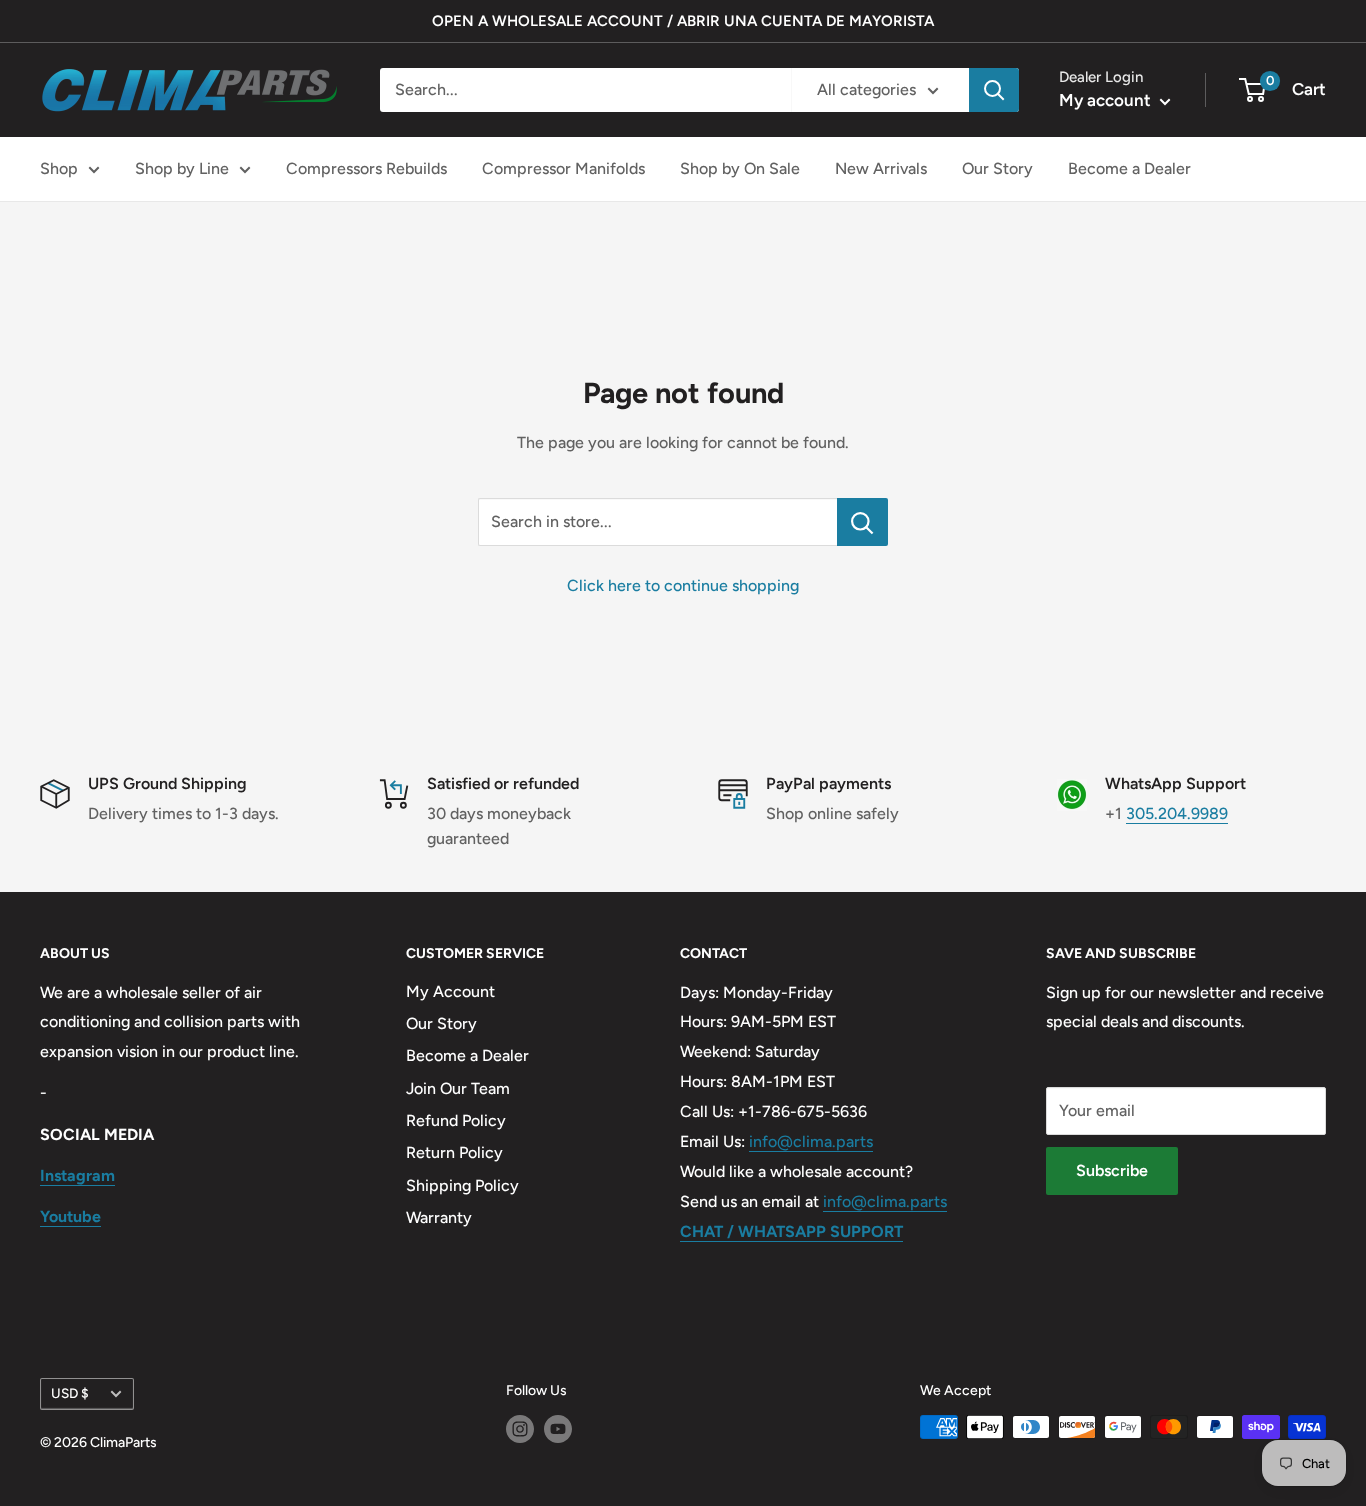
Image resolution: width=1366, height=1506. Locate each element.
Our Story (997, 168)
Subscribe (1112, 1170)
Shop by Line (182, 168)
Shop (59, 168)
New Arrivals (881, 168)
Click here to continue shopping (683, 585)
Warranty (439, 1217)
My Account (450, 991)
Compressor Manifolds (563, 168)
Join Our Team (458, 1088)
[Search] (994, 90)
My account (1107, 100)
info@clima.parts (811, 1141)
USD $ (70, 1393)
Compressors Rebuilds (366, 168)
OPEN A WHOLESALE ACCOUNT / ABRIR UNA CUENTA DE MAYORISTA (683, 21)
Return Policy (454, 1152)
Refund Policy (456, 1120)
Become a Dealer (1129, 168)
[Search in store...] (862, 522)
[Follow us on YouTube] (558, 1429)
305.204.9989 (1177, 813)
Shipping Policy (462, 1185)
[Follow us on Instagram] (520, 1429)
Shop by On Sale (740, 168)
